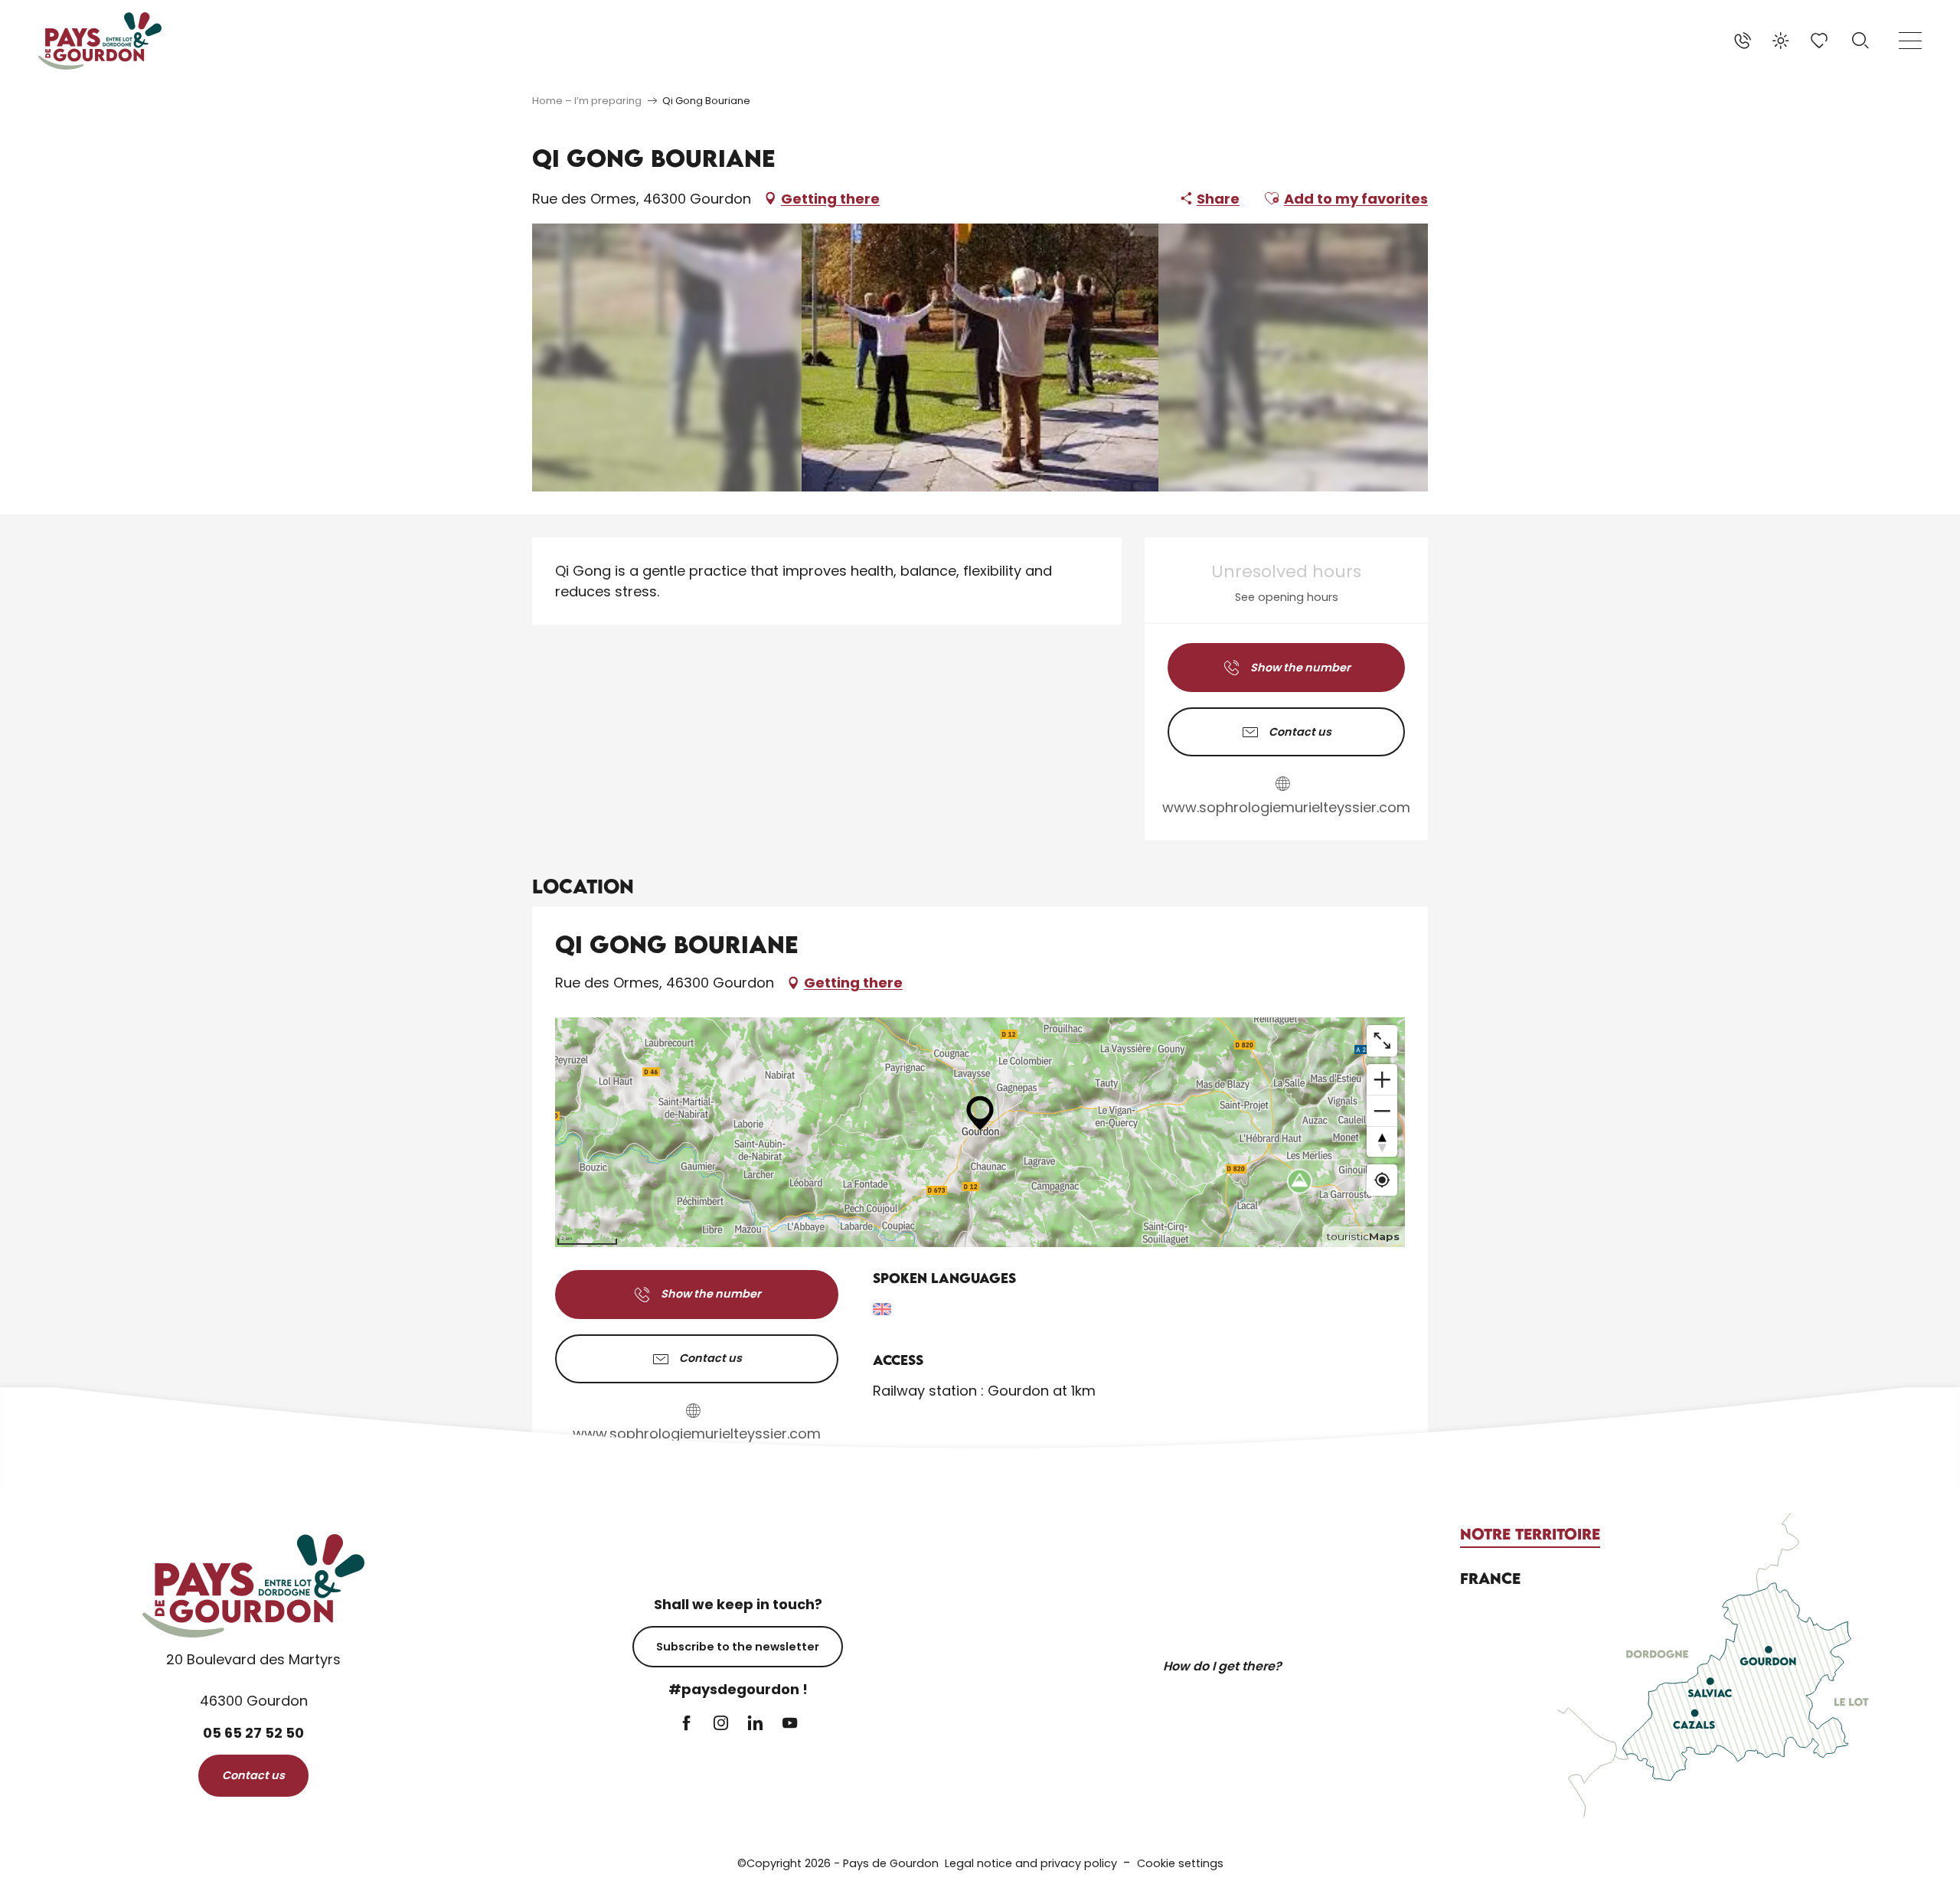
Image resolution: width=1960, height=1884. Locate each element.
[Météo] (1781, 41)
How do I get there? (1222, 1666)
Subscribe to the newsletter (738, 1647)
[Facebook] (686, 1724)
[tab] (1530, 1534)
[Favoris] (1821, 41)
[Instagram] (721, 1724)
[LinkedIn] (755, 1724)
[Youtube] (790, 1724)
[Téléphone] (1743, 41)
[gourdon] (100, 41)
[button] (1860, 41)
